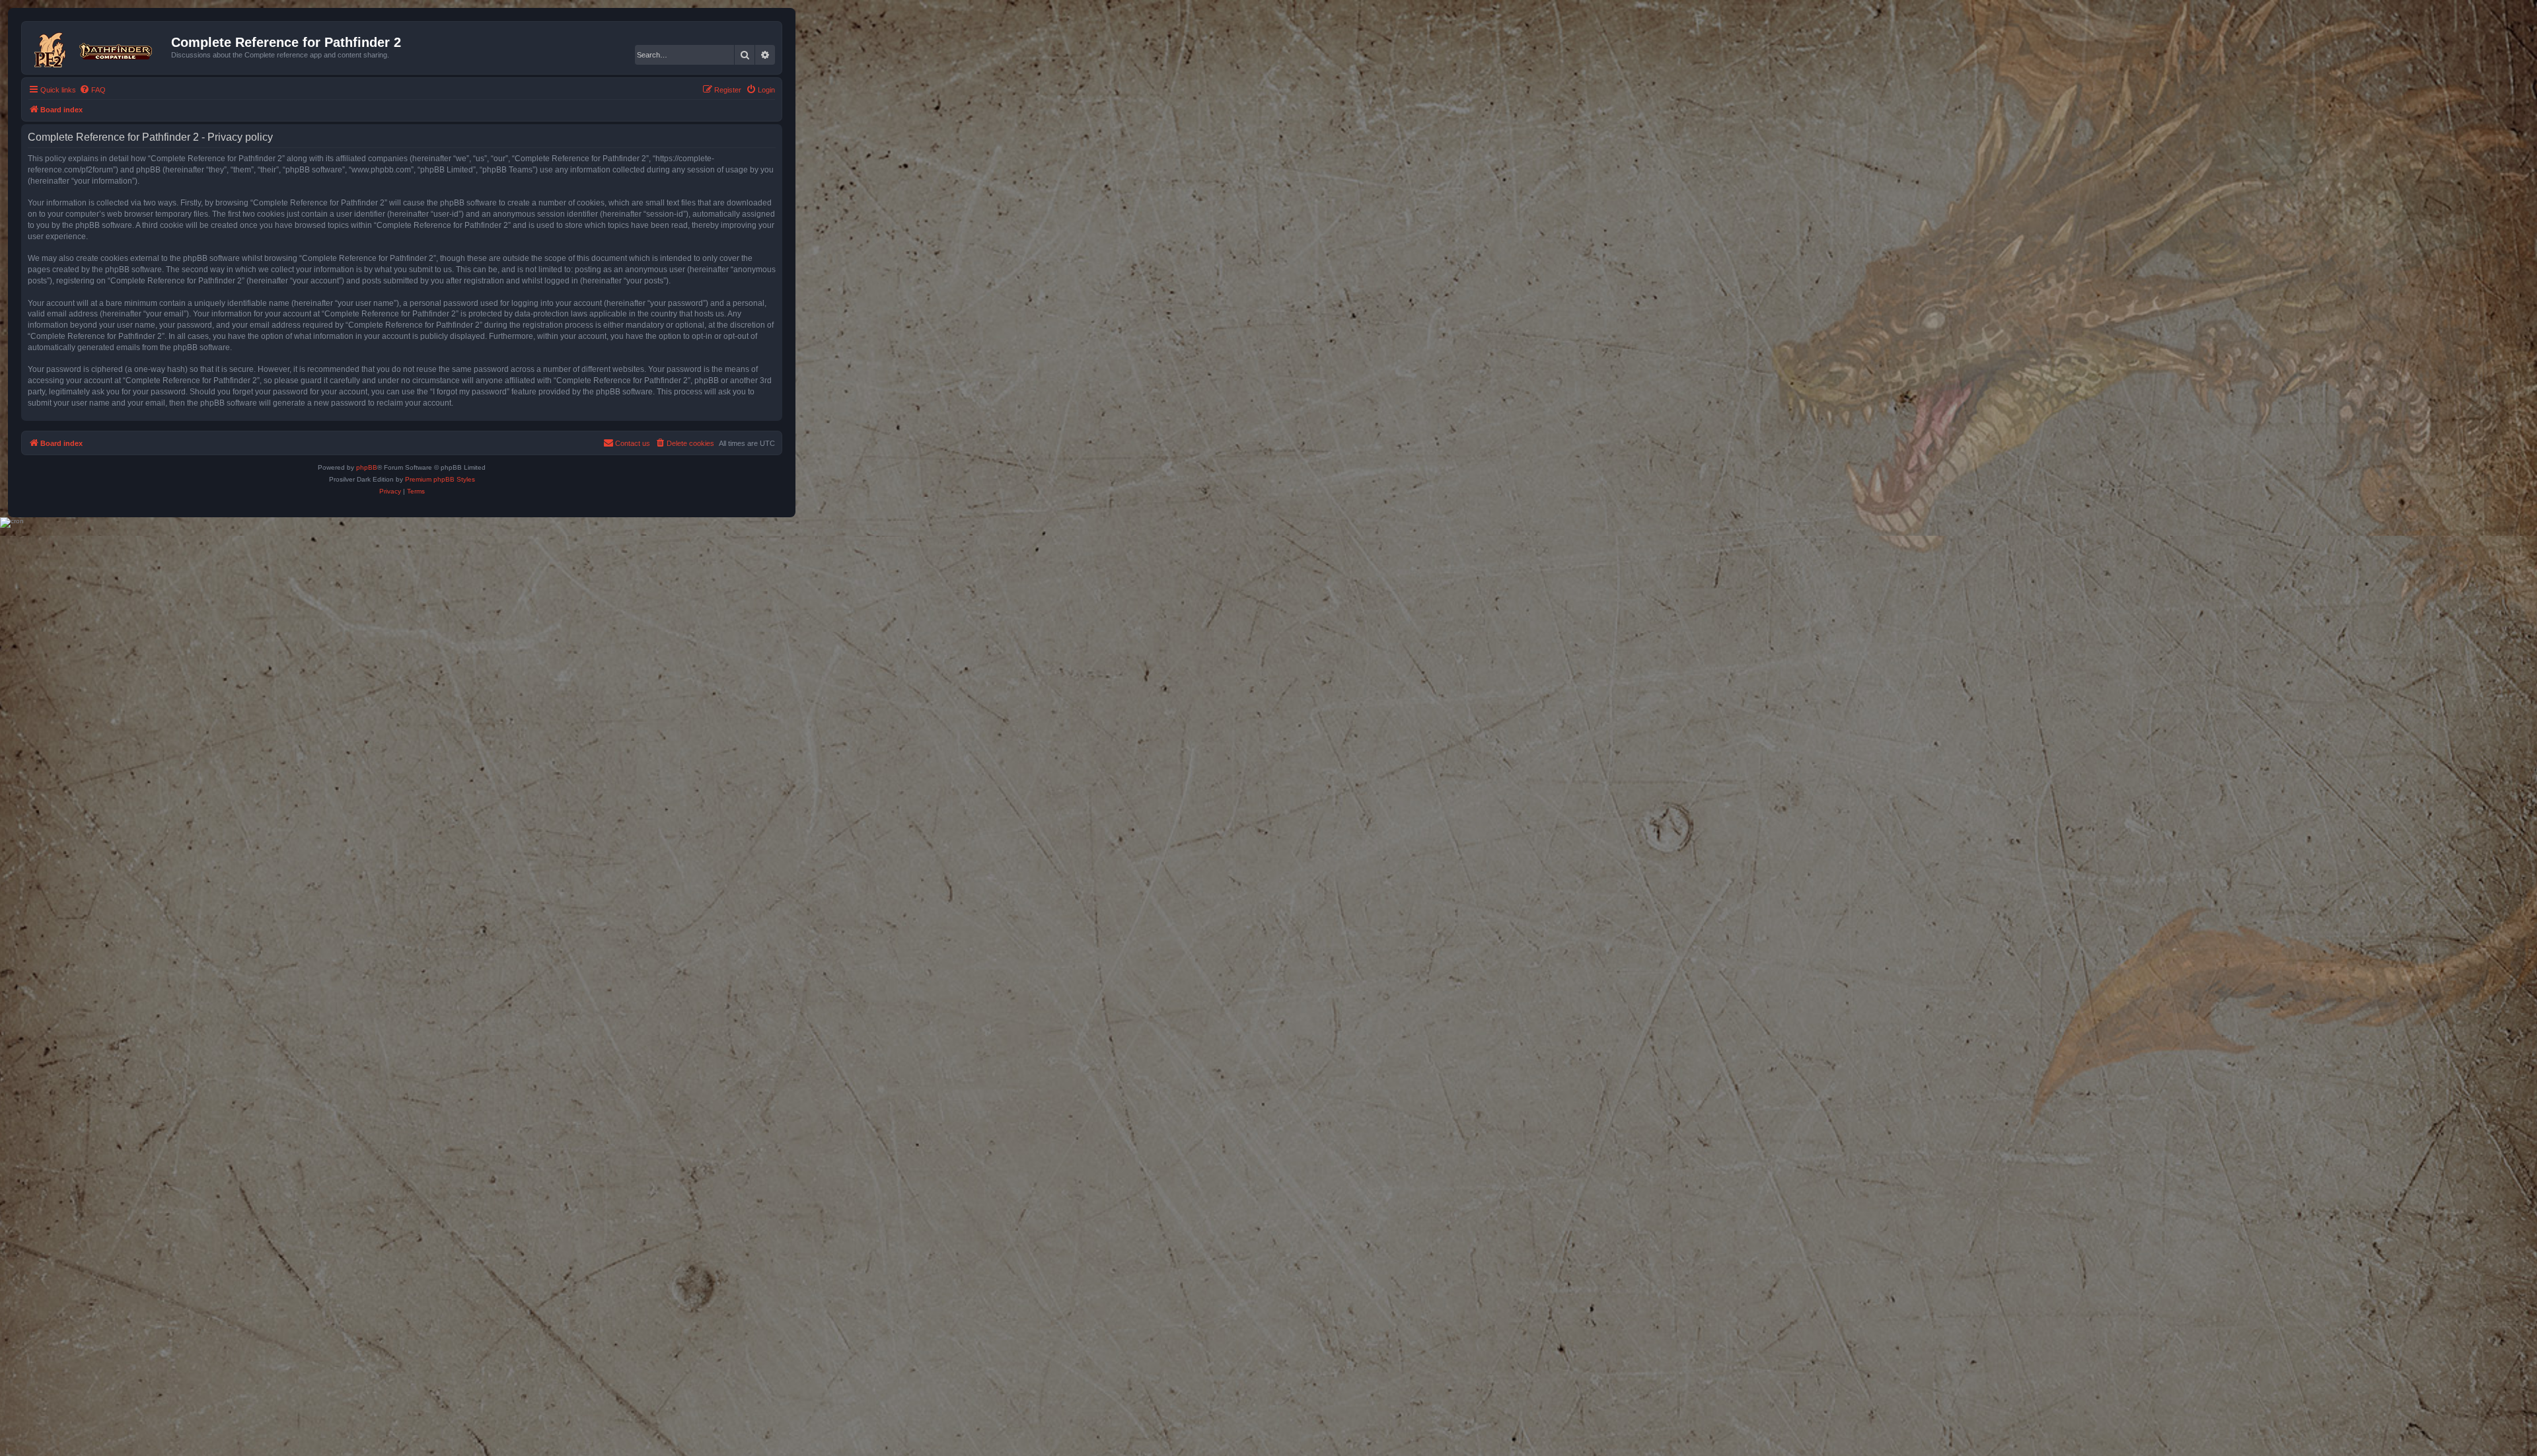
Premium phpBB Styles (440, 479)
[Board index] (98, 48)
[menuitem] (92, 90)
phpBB (367, 467)
